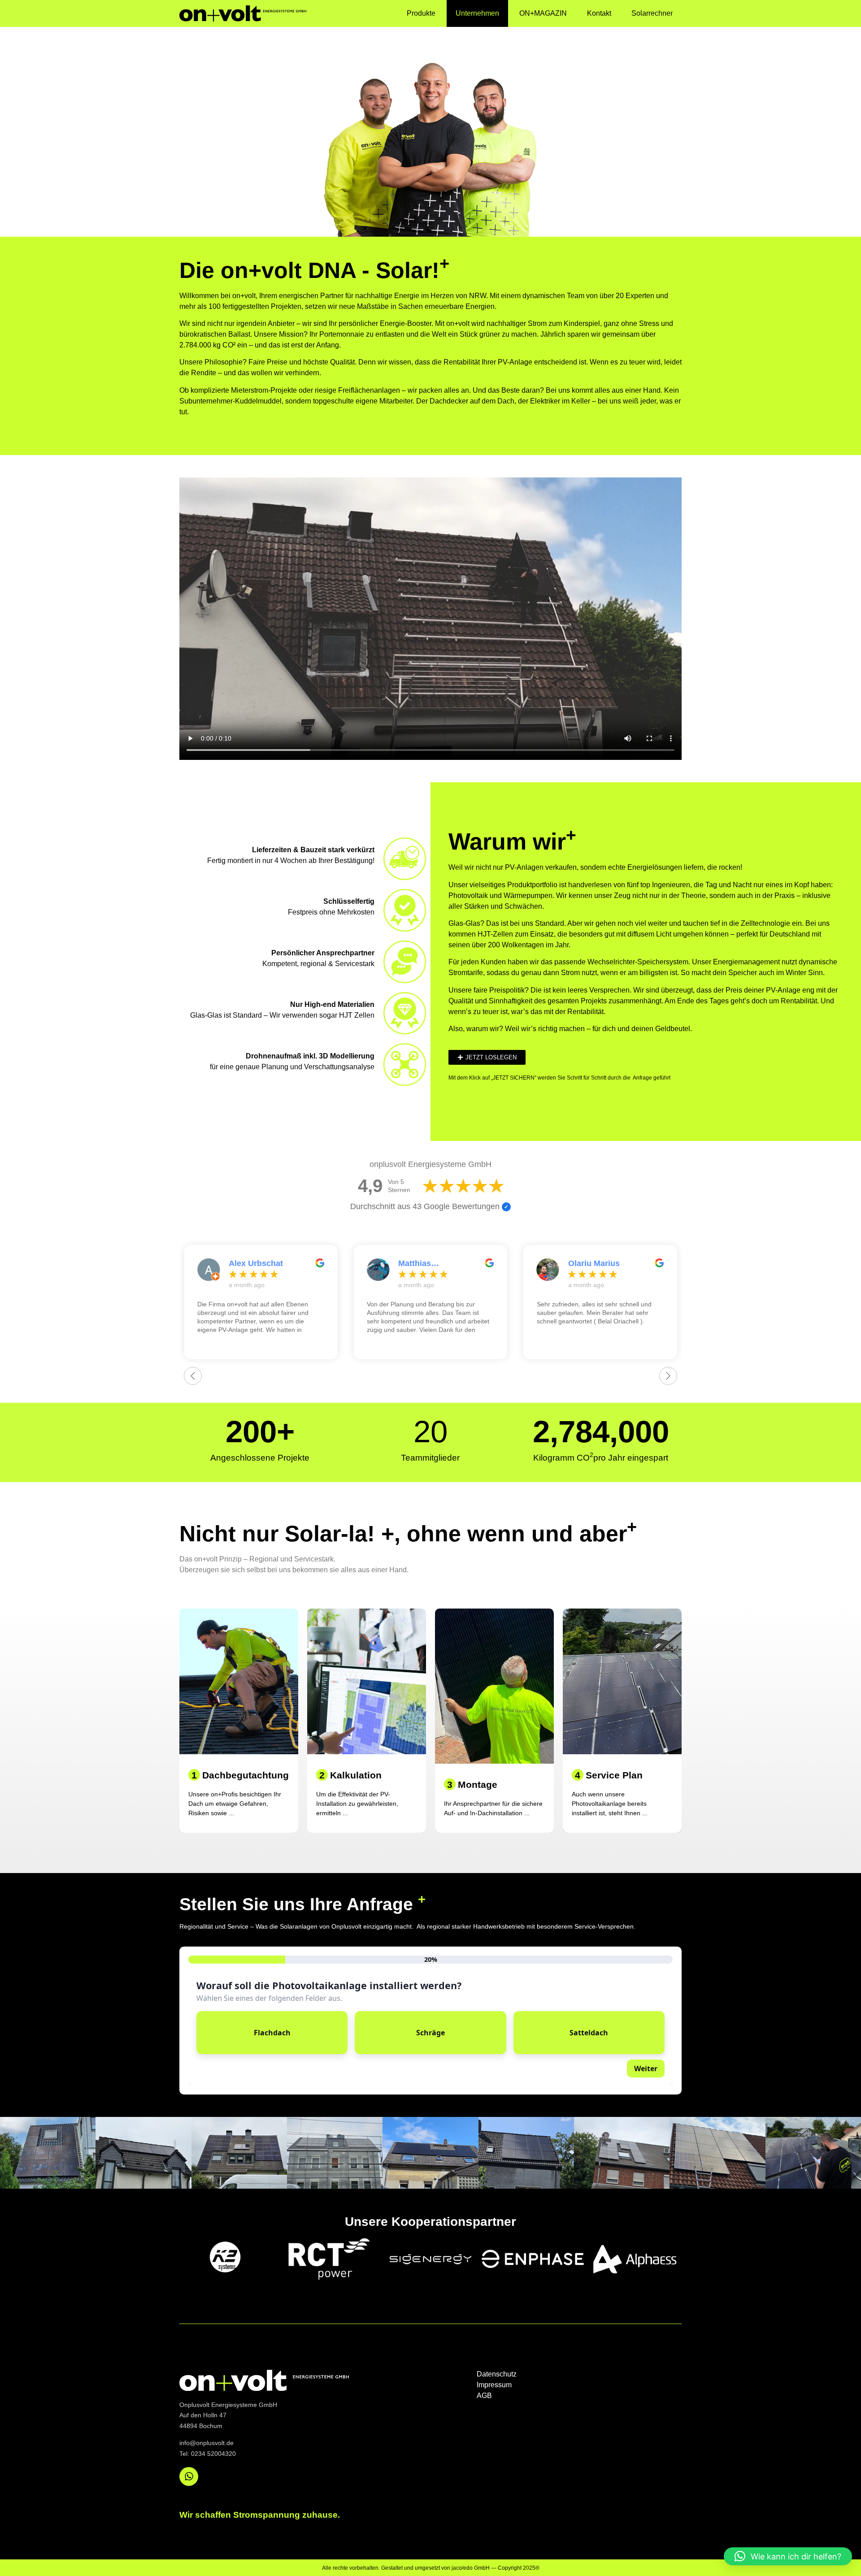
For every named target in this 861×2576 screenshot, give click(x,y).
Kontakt (599, 13)
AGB (484, 2396)
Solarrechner (652, 13)
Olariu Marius (594, 1263)
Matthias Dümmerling (422, 1264)
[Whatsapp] (189, 2476)
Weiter (646, 2069)
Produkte (421, 13)
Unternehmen (477, 13)
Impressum (494, 2385)
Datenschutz (497, 2374)
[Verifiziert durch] (506, 1207)
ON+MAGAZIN (543, 13)
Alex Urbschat (256, 1263)
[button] (788, 2556)
